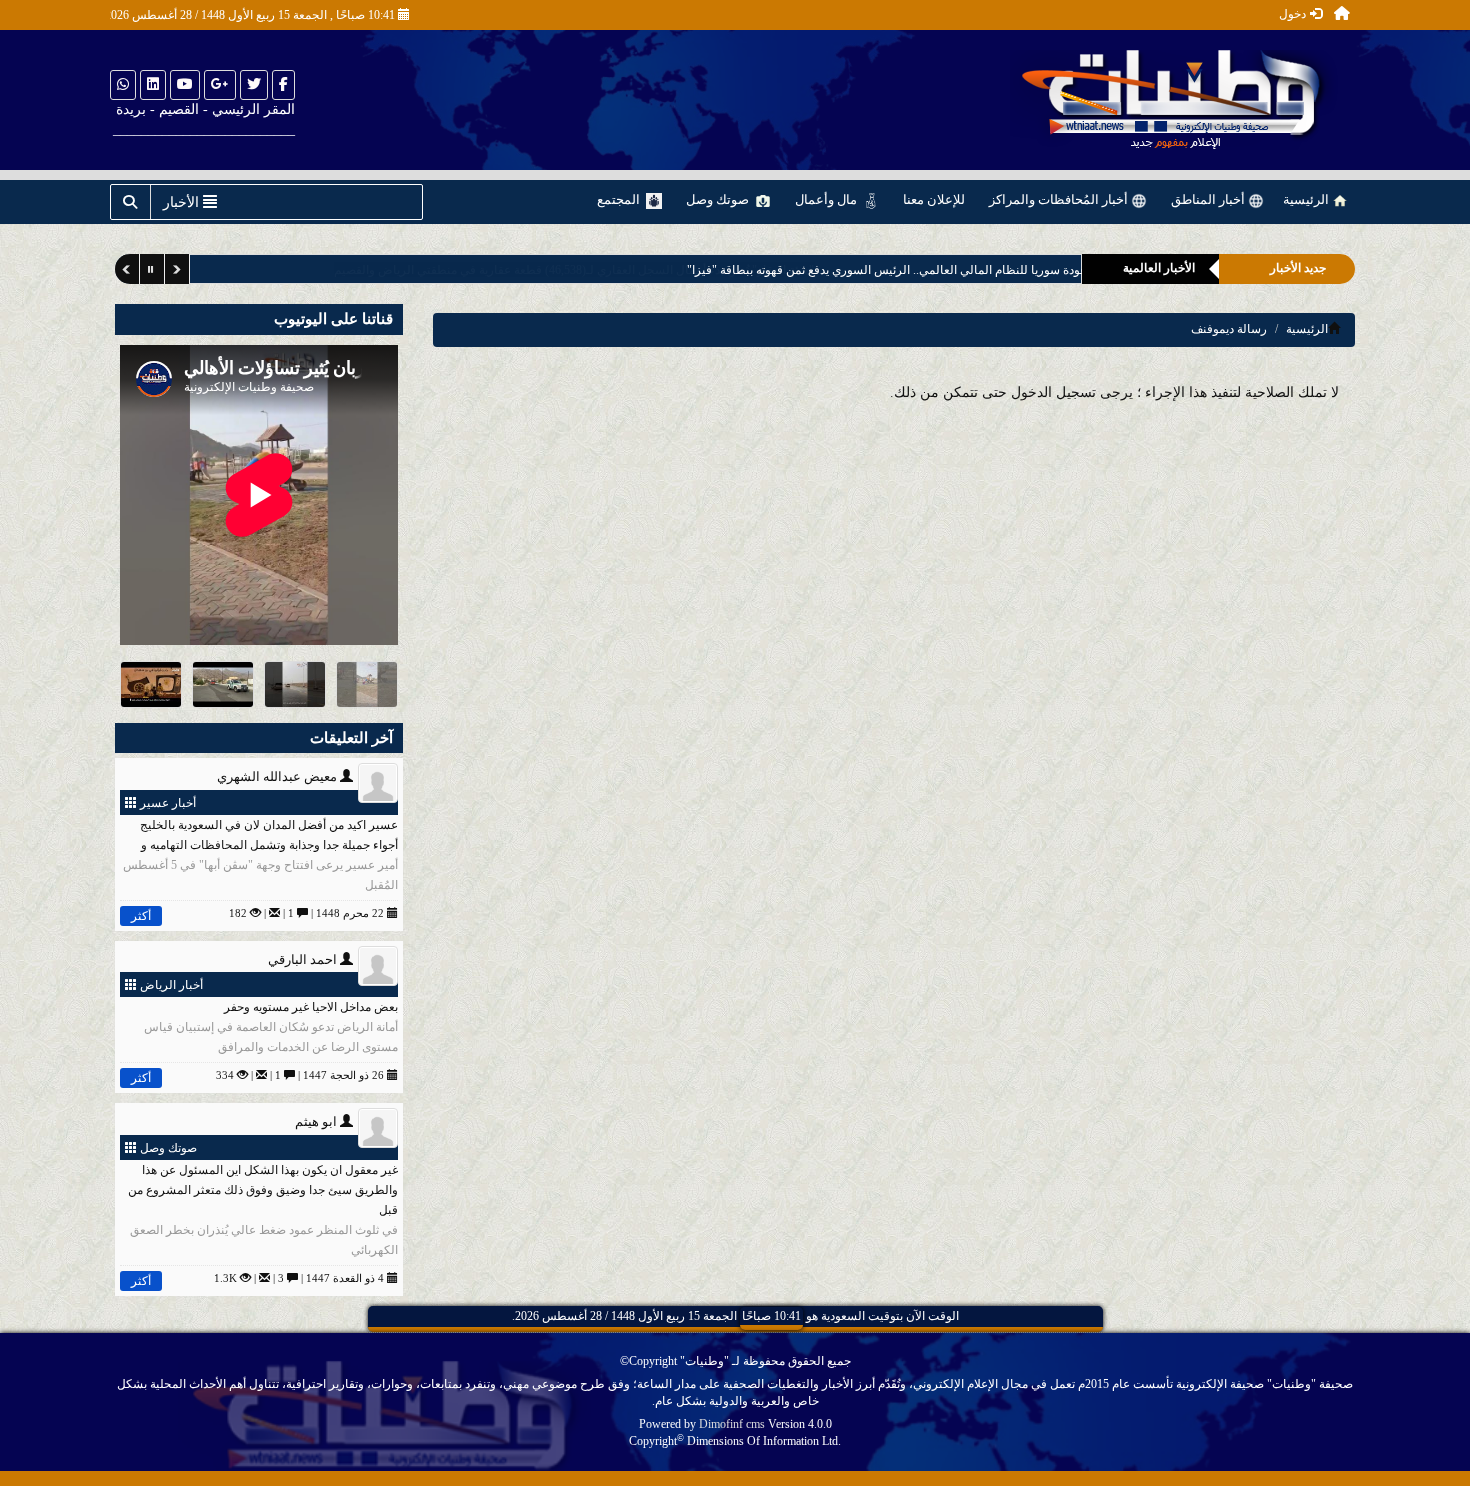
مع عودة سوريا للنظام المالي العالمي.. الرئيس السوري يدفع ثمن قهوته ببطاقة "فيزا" (840, 270)
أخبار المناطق (1209, 199)
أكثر (141, 916)
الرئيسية (1307, 199)
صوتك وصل (719, 199)
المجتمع (620, 199)
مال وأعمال (827, 199)
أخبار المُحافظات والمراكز (1060, 199)
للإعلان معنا (934, 199)
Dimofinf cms (732, 1424)
